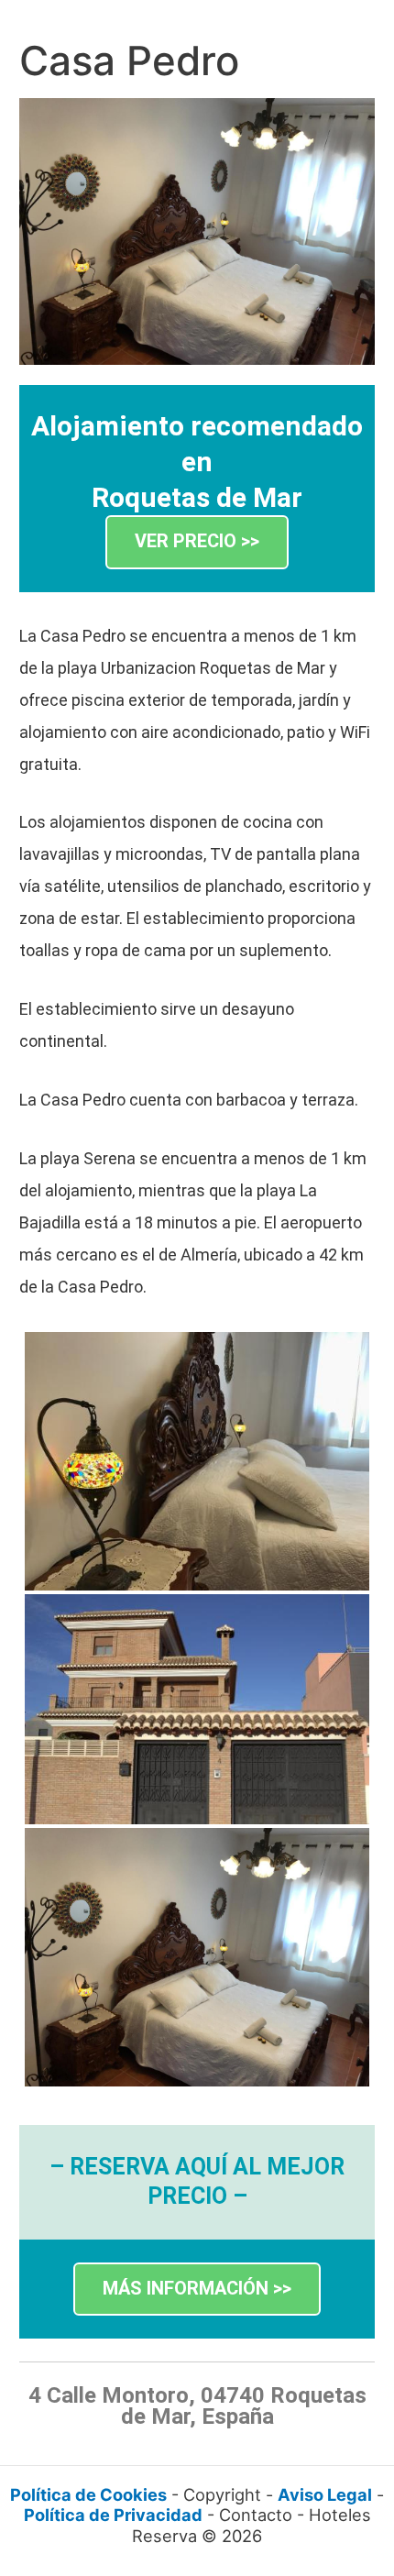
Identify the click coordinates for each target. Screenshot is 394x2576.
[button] (197, 542)
